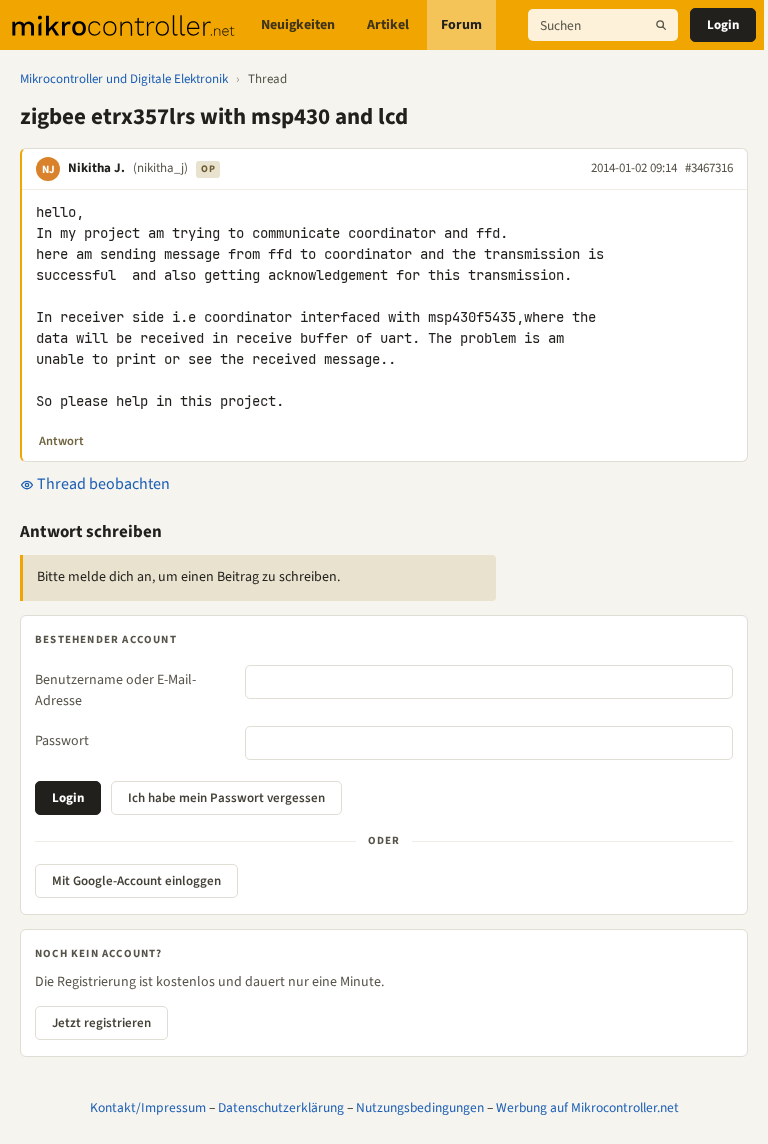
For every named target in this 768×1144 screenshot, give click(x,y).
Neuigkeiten (298, 25)
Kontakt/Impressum (148, 1107)
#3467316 (709, 168)
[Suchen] (661, 25)
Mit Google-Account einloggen (136, 881)
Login (723, 25)
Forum (461, 25)
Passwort (62, 741)
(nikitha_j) (160, 168)
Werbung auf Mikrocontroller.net (587, 1107)
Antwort (61, 441)
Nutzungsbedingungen (420, 1107)
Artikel (388, 25)
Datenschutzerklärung (281, 1107)
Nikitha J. (96, 168)
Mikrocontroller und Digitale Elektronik (124, 79)
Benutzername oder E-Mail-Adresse (115, 690)
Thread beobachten (102, 484)
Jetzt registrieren (101, 1023)
